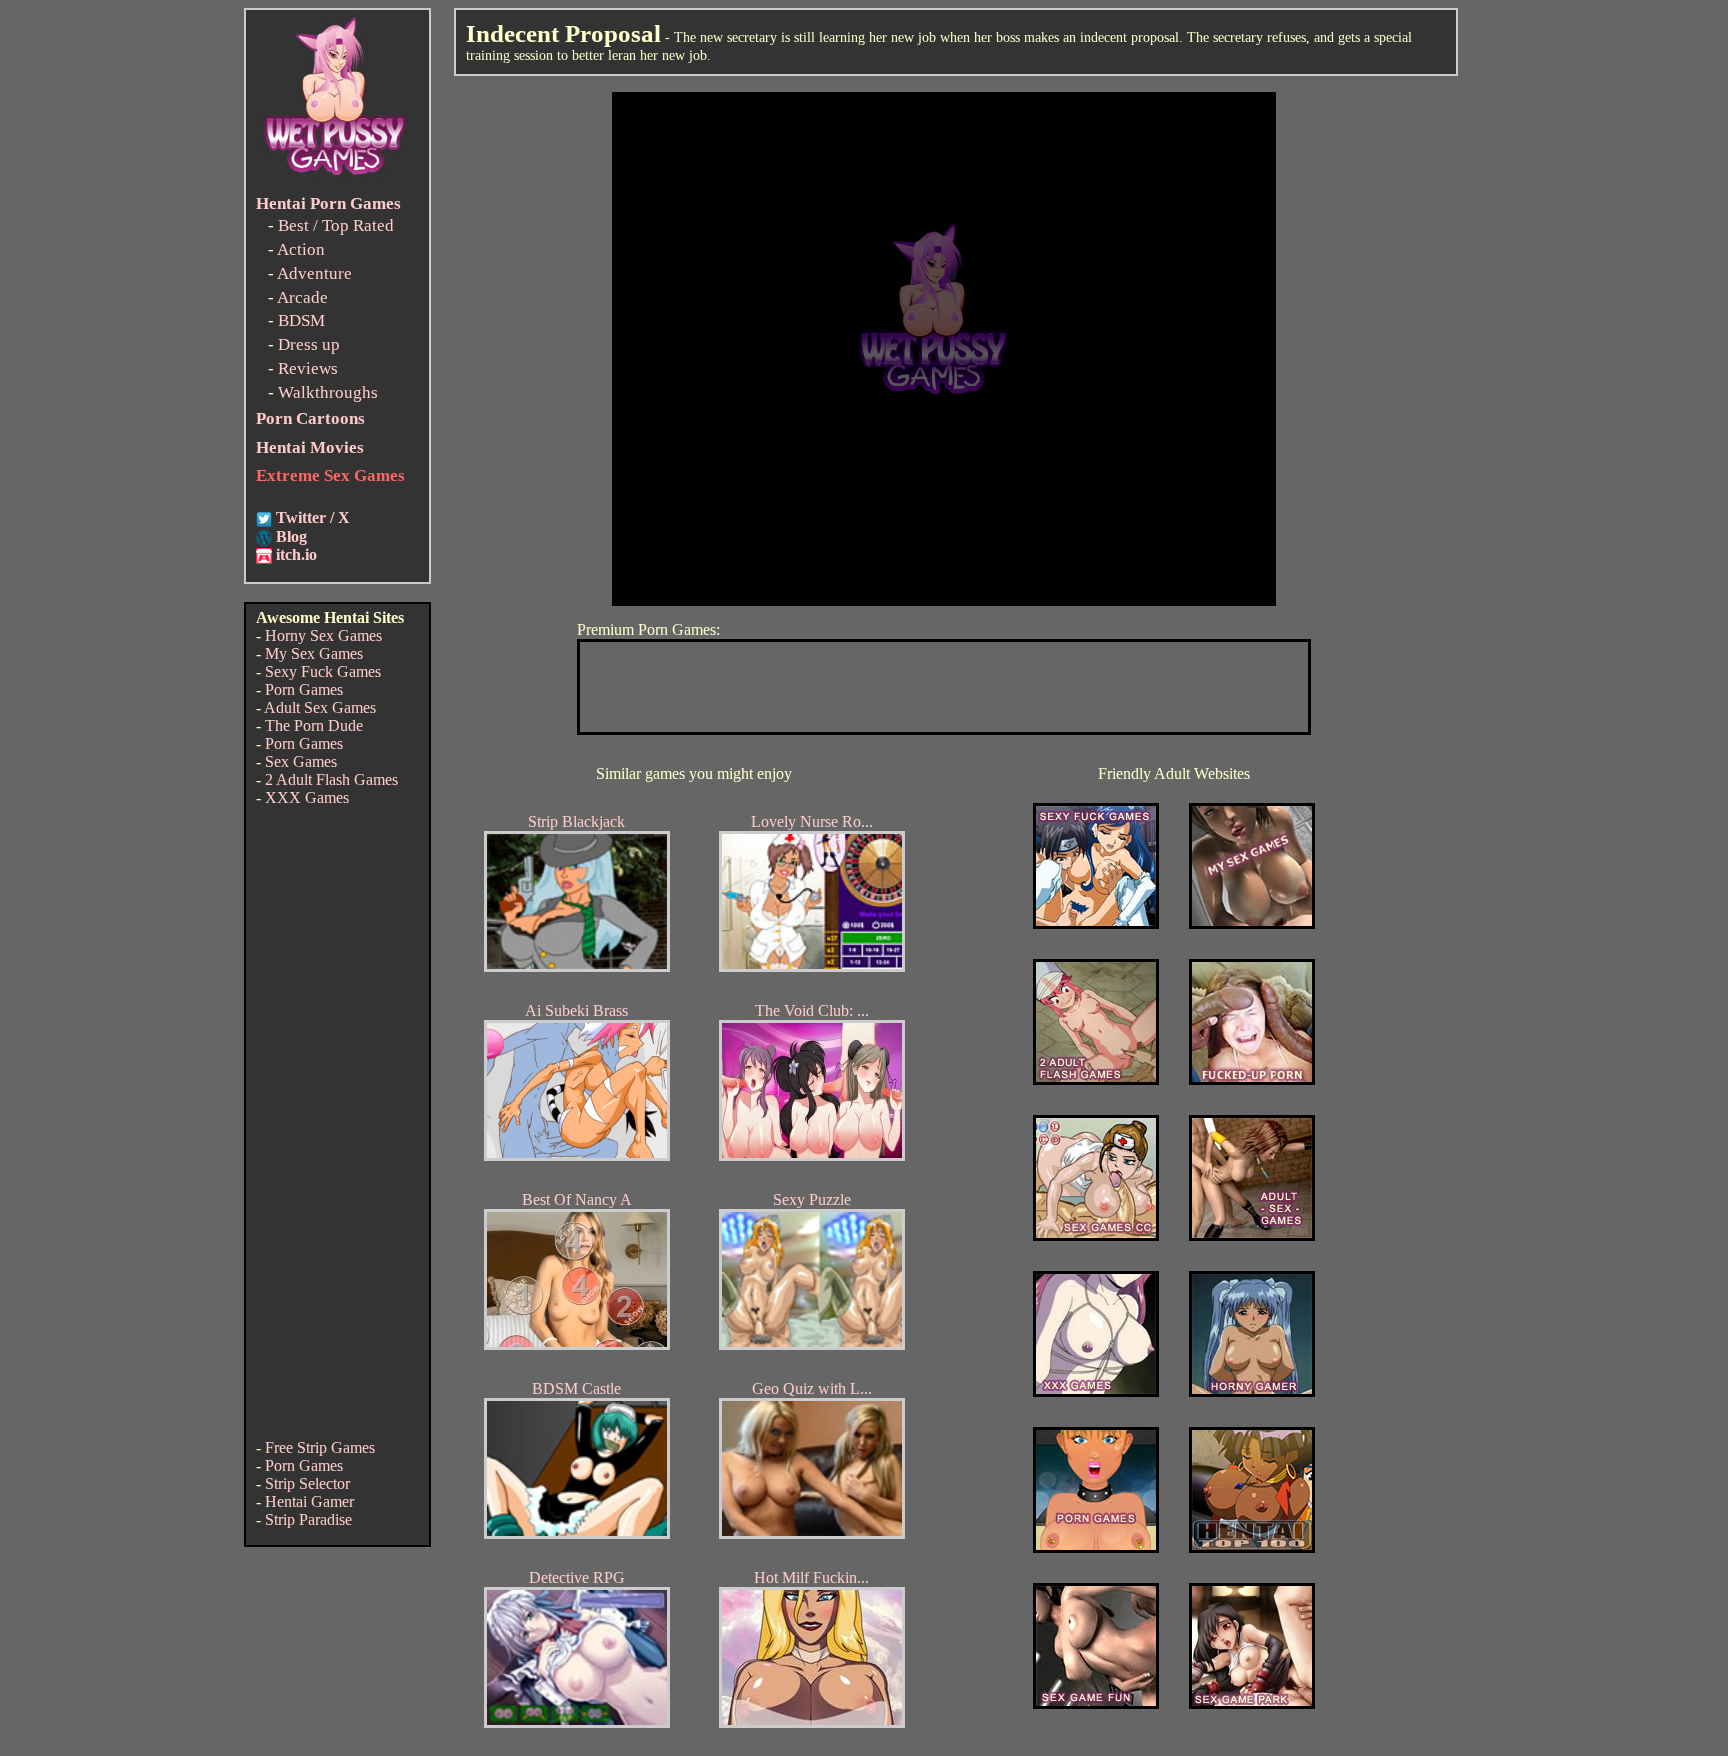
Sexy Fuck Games (323, 671)
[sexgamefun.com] (1096, 1703)
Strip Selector (307, 1483)
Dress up (309, 344)
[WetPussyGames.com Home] (336, 177)
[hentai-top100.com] (1252, 1079)
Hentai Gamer (309, 1501)
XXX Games (307, 797)
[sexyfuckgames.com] (1096, 923)
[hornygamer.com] (1252, 1391)
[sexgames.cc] (1096, 1235)
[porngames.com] (1096, 1547)
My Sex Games (314, 653)
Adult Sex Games (320, 707)
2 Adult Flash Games (331, 779)
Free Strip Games (320, 1447)
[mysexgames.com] (1252, 923)
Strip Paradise (308, 1519)
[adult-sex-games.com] (1252, 1235)
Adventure (314, 273)
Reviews (308, 368)
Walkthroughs (328, 392)
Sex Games (301, 761)
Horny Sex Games (323, 635)
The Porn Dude (314, 725)
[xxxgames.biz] (1096, 1391)
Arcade (302, 297)
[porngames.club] (1252, 1703)
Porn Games (304, 689)
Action (301, 249)
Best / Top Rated (336, 225)
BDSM (301, 320)
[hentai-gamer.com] (1252, 1547)
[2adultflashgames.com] (1096, 1079)
